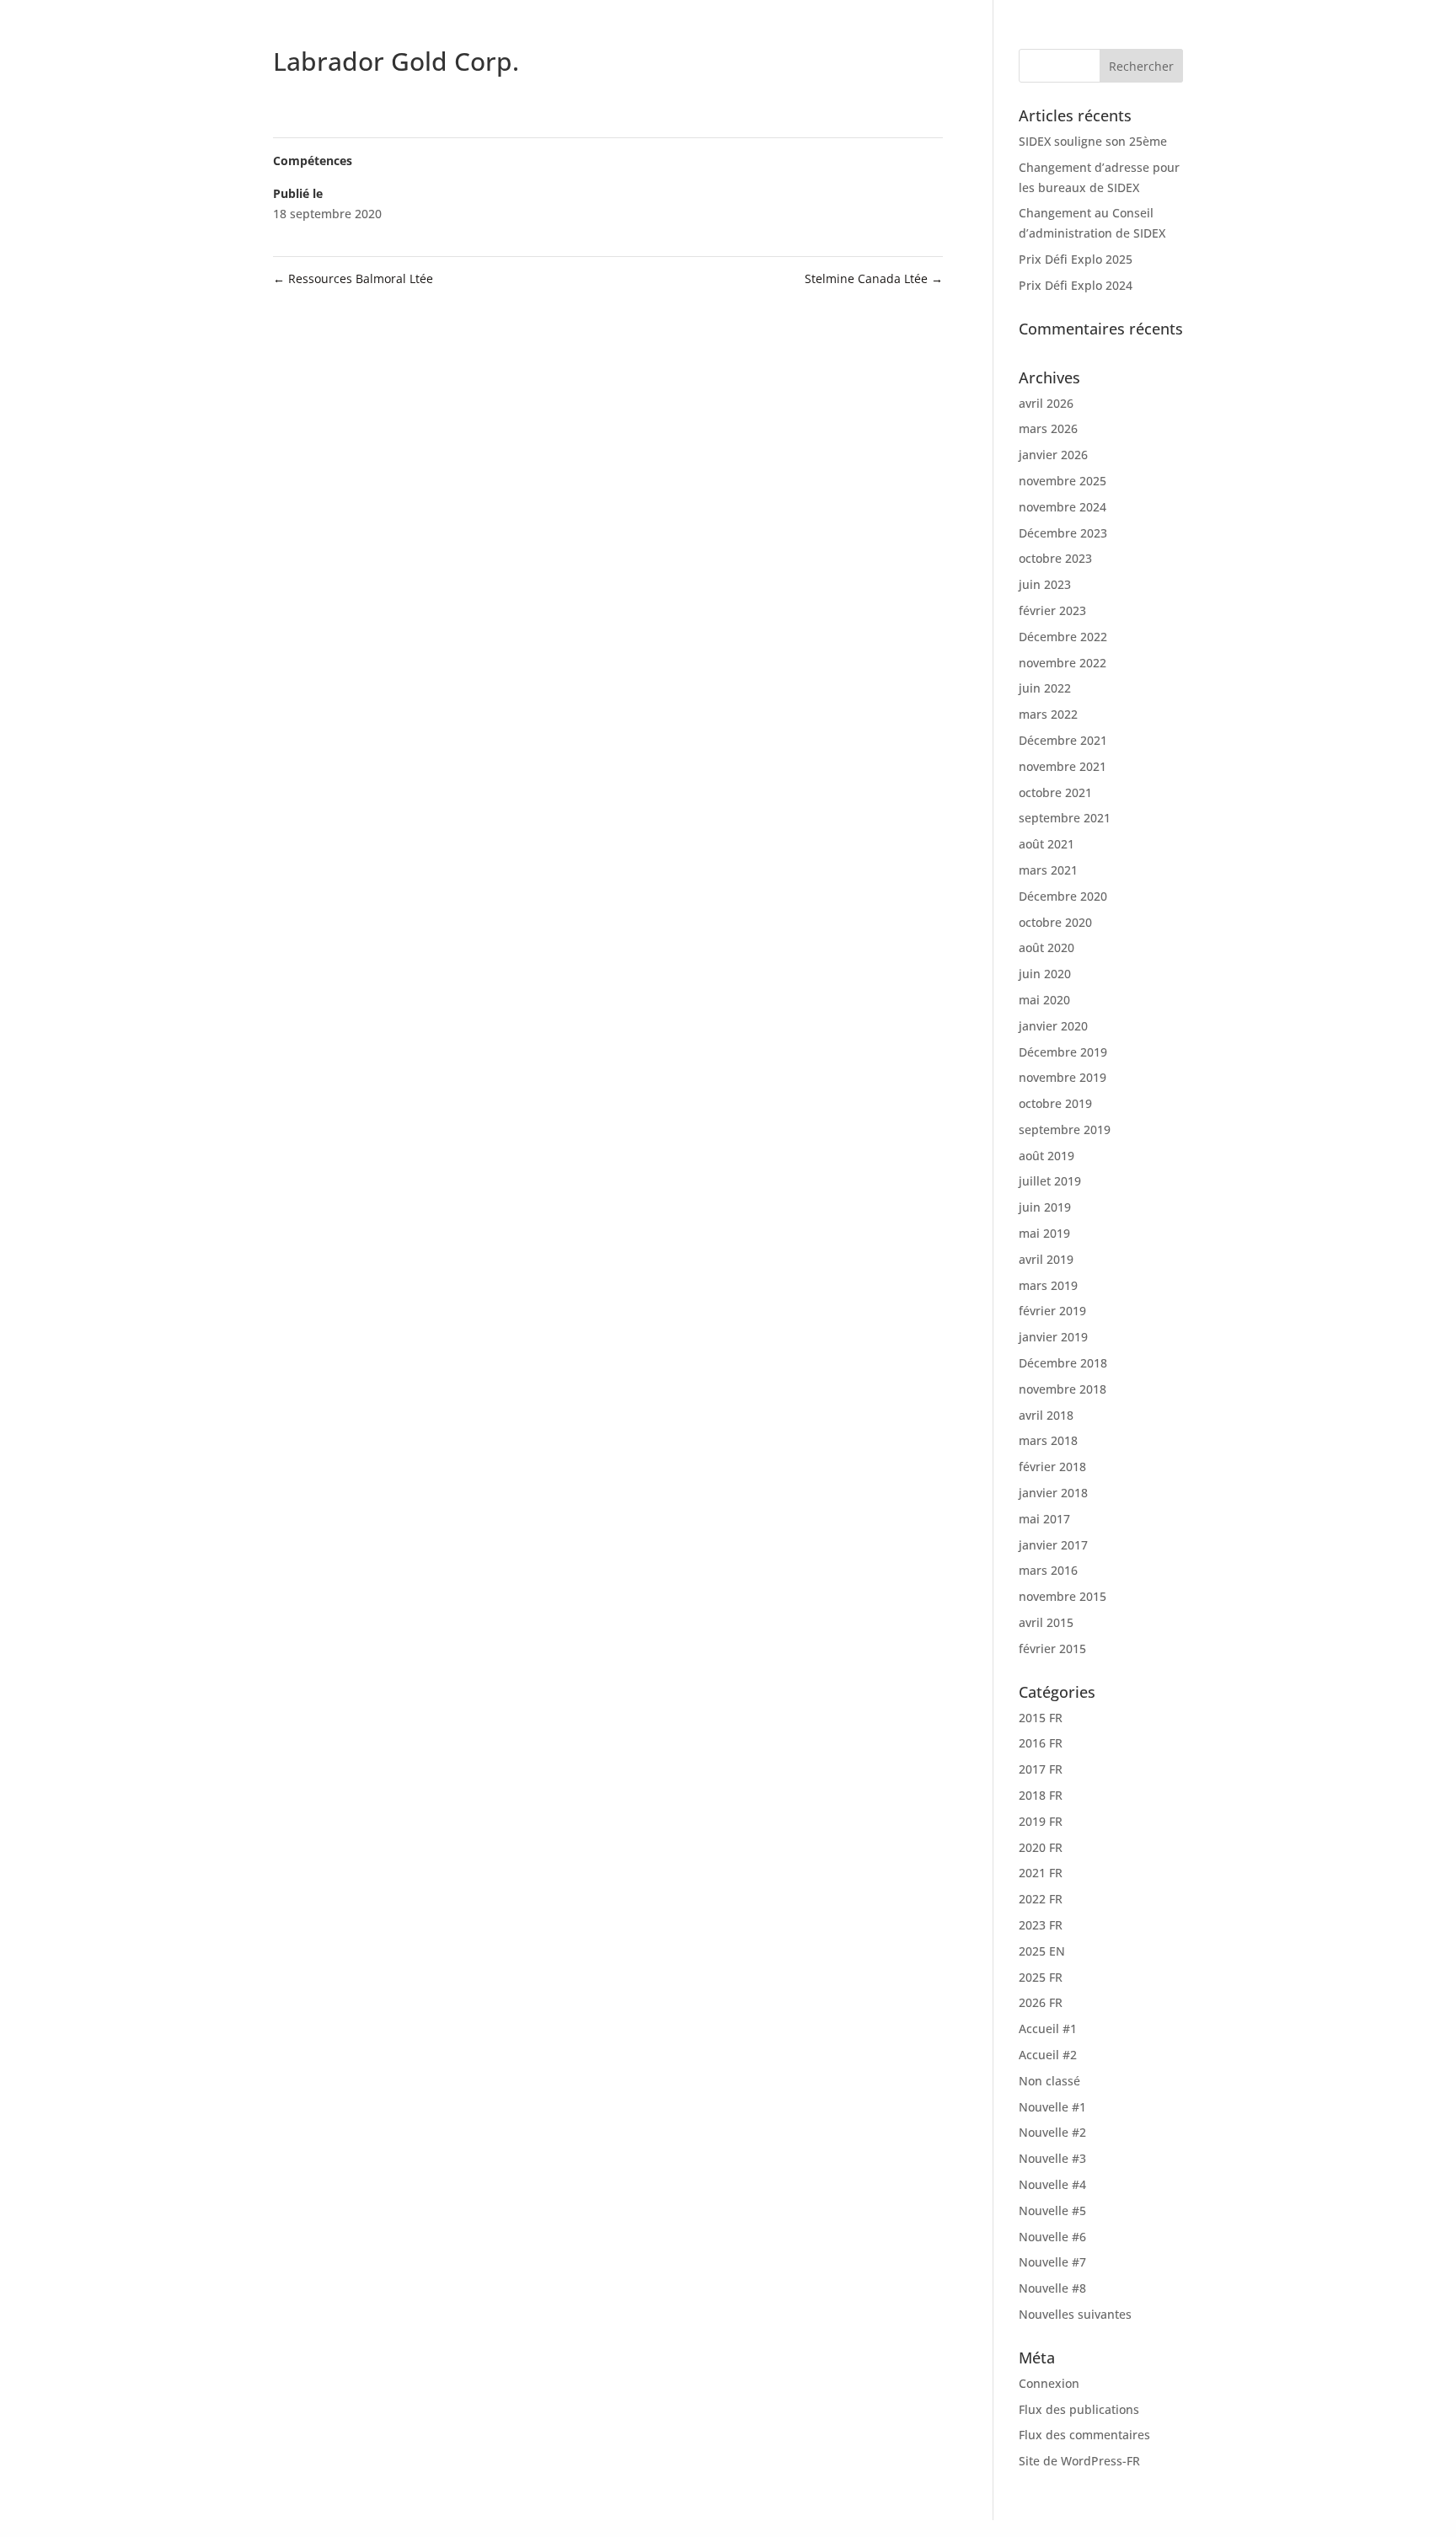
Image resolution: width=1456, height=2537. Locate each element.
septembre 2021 (1065, 818)
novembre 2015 (1063, 1596)
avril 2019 (1046, 1259)
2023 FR (1041, 1925)
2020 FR (1041, 1847)
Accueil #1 (1048, 2029)
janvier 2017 (1053, 1545)
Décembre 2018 (1063, 1363)
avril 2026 (1046, 403)
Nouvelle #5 (1052, 2211)
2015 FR (1041, 1718)
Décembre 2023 (1063, 533)
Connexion (1049, 2383)
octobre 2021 (1055, 792)
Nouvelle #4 (1052, 2184)
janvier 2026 (1053, 455)
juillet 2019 (1050, 1181)
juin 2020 (1045, 974)
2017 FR (1041, 1769)
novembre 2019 (1063, 1077)
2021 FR (1041, 1873)
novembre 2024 (1063, 507)
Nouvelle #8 (1052, 2288)
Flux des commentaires (1084, 2435)
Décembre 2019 (1063, 1052)
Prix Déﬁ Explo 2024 (1076, 285)
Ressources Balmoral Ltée (353, 278)
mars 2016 (1048, 1570)
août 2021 (1046, 844)
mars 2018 (1048, 1440)
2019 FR (1041, 1821)
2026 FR (1041, 2002)
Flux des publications (1079, 2409)
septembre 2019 (1065, 1129)
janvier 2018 (1053, 1493)
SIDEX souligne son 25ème (1093, 141)
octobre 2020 (1055, 922)
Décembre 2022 (1063, 637)
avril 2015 (1046, 1622)
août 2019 (1046, 1156)
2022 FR (1041, 1899)
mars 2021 (1048, 870)
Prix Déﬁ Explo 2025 (1076, 259)
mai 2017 (1044, 1519)
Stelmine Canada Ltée (874, 278)
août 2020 (1046, 947)
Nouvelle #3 (1052, 2158)
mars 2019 (1048, 1285)
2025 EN (1042, 1951)
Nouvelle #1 (1052, 2107)
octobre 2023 (1055, 558)
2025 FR (1041, 1977)
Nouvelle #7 (1052, 2262)
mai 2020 (1044, 1000)
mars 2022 (1048, 714)
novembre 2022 (1063, 663)
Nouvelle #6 (1052, 2237)
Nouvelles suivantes (1075, 2314)
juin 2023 (1045, 584)
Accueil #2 (1048, 2055)
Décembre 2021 (1063, 740)
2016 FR (1041, 1743)
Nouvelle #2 (1052, 2132)
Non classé (1049, 2081)
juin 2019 (1045, 1207)
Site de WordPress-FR (1079, 2461)
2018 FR (1041, 1795)
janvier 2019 (1053, 1337)
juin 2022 (1045, 688)
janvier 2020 (1053, 1026)
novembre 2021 (1063, 766)
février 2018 (1052, 1467)
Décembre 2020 (1063, 896)
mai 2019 (1044, 1233)
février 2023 (1052, 610)
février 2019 (1052, 1311)
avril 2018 (1046, 1415)
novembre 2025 (1063, 481)
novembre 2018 (1063, 1389)
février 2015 (1052, 1649)
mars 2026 (1048, 428)
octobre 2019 (1055, 1103)
